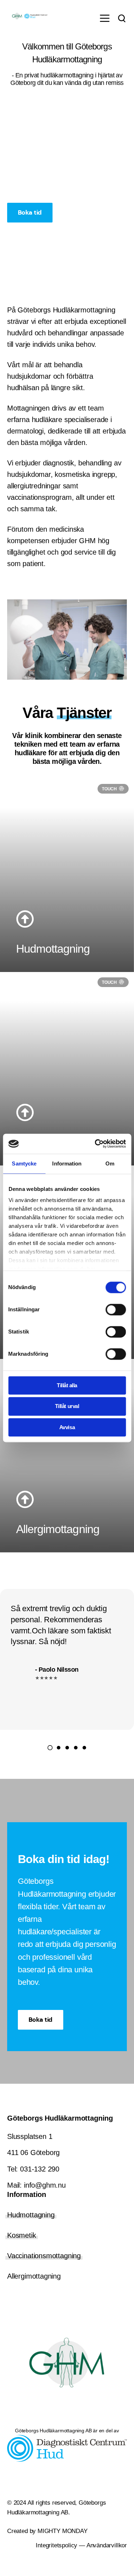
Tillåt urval (67, 1406)
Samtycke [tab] (24, 1163)
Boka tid (30, 212)
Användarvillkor (107, 2545)
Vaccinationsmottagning (44, 2256)
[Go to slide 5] (84, 1748)
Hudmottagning (31, 2215)
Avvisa (67, 1427)
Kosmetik (22, 2235)
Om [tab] (110, 1163)
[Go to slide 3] (67, 1748)
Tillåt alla (67, 1385)
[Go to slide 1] (50, 1748)
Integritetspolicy (56, 2545)
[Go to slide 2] (59, 1748)
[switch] (116, 1309)
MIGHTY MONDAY (61, 2531)
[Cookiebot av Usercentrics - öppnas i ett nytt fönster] (95, 1144)
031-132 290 (40, 2169)
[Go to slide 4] (76, 1748)
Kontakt (38, 238)
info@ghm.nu (45, 2185)
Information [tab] (67, 1163)
